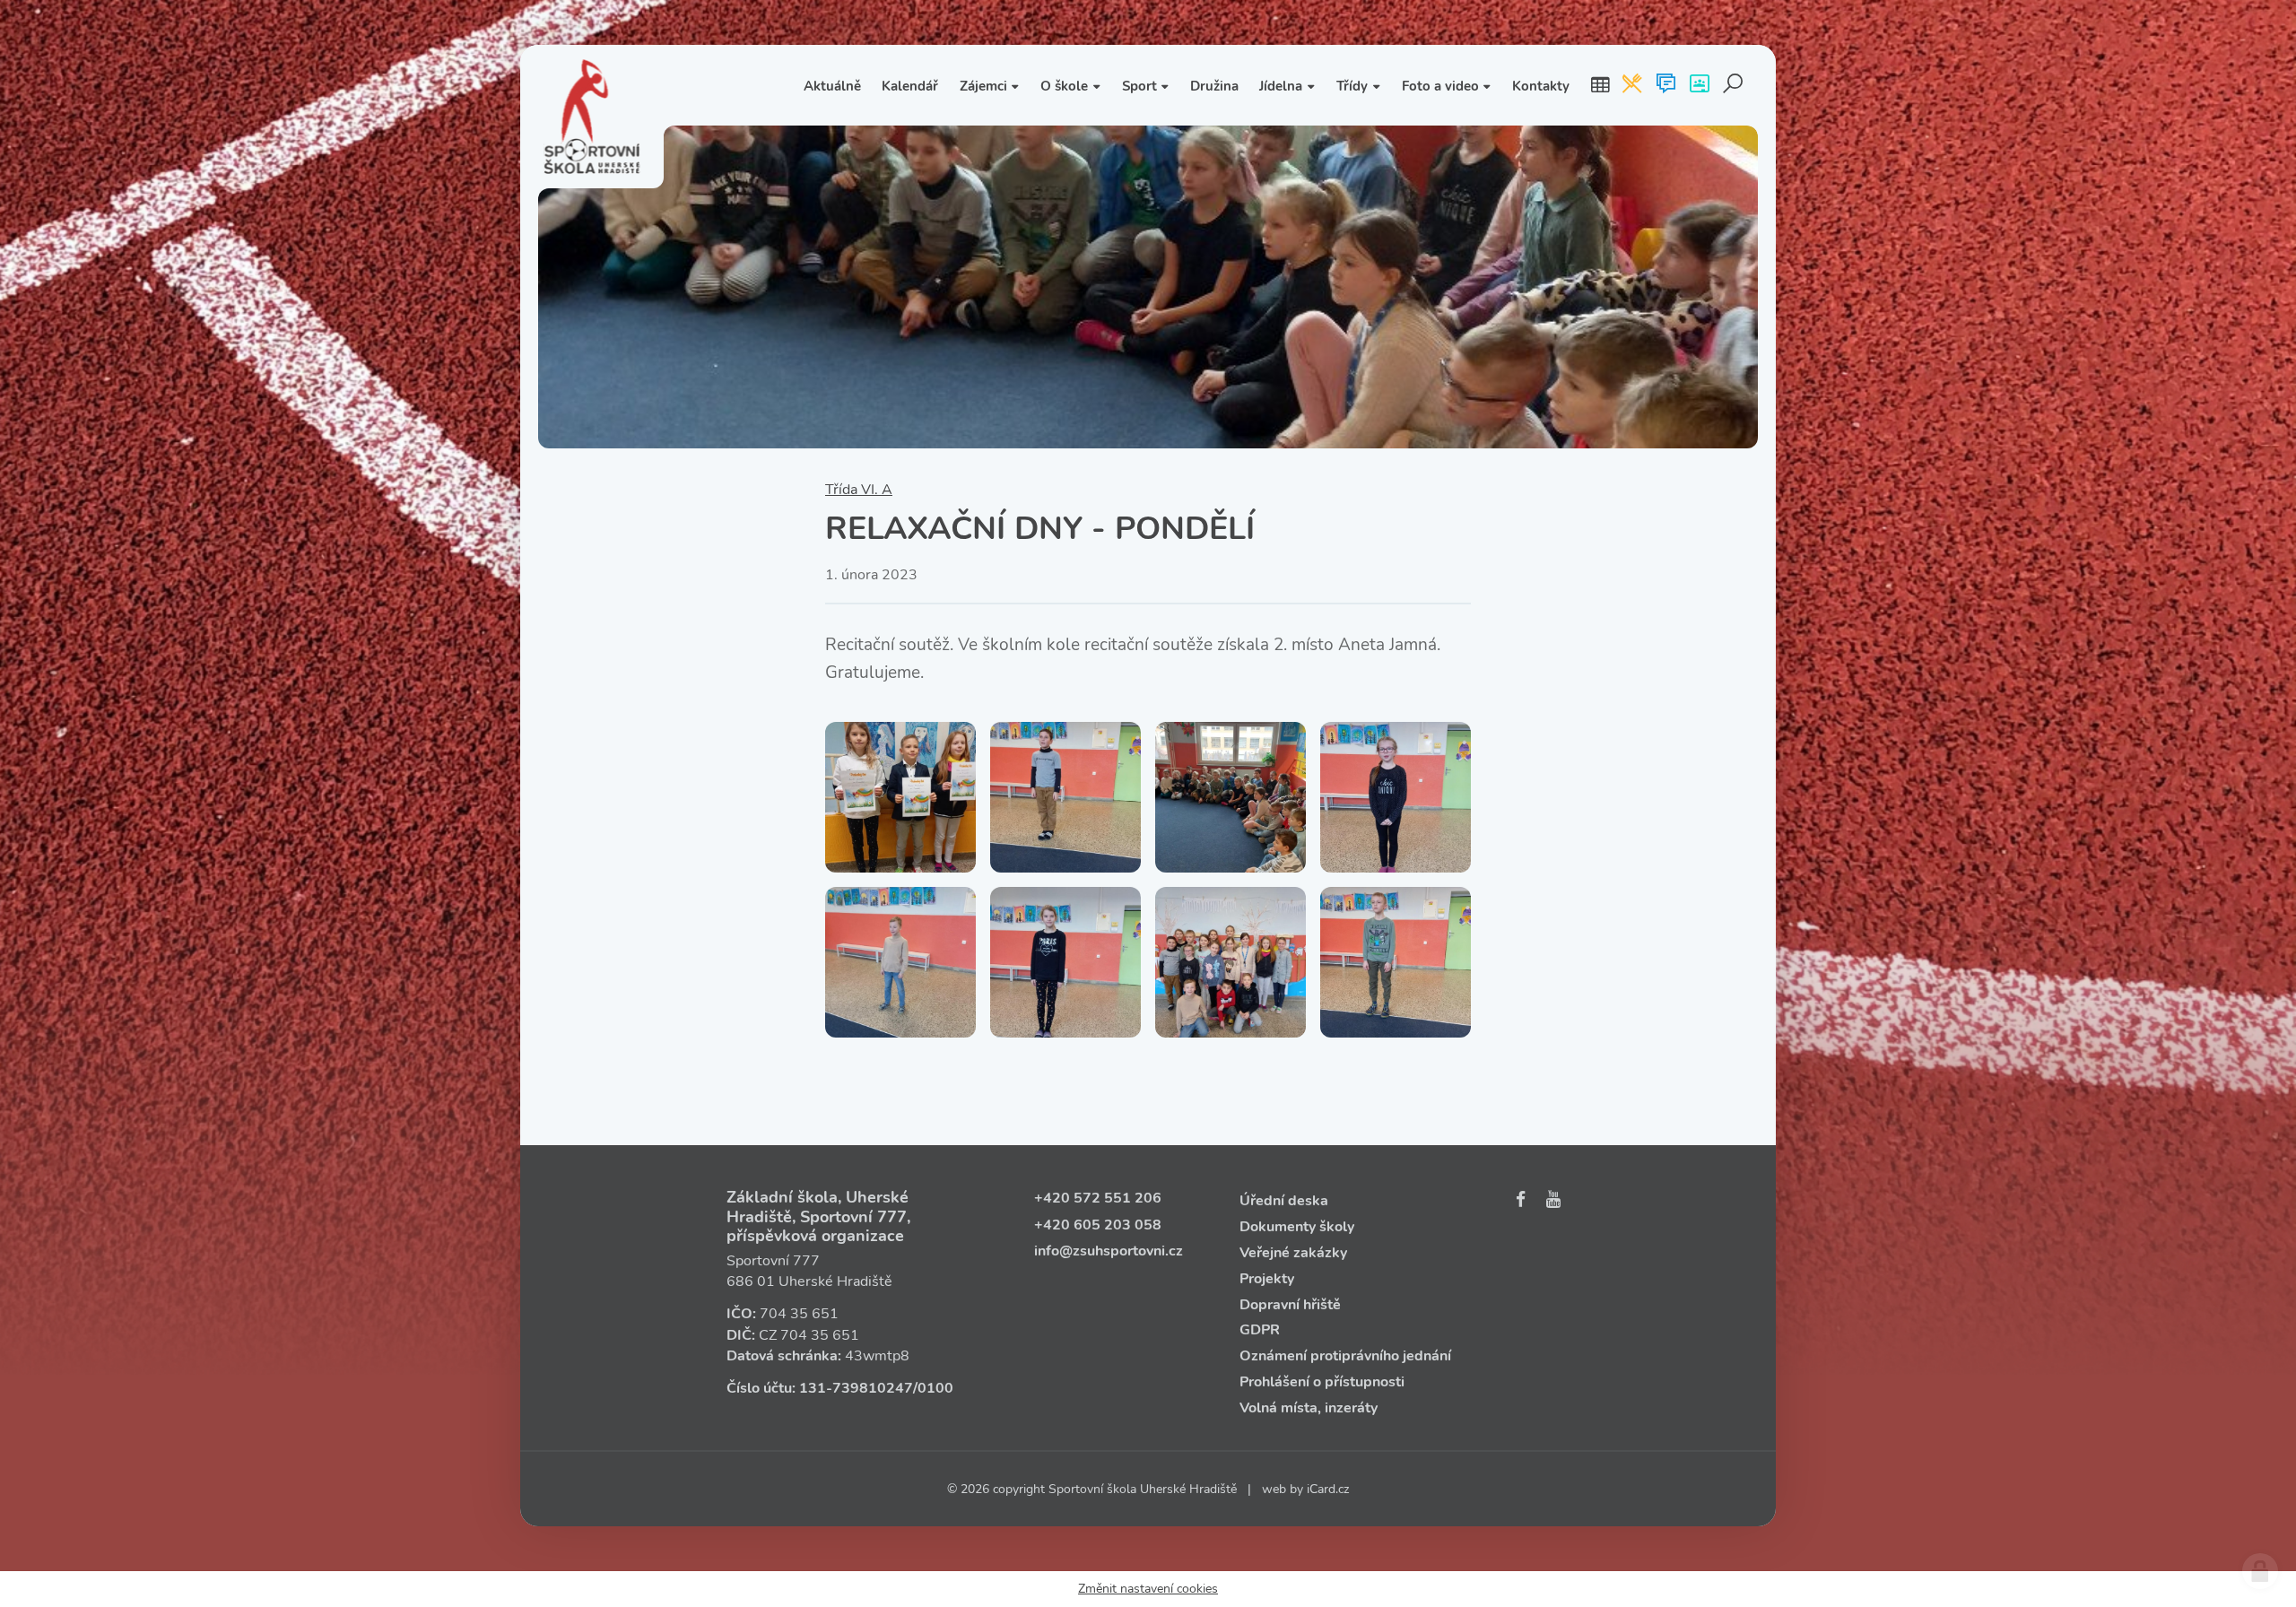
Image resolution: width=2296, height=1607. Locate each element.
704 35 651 (799, 1314)
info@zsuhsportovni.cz (1109, 1251)
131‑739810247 (856, 1388)
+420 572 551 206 (1098, 1198)
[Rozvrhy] (1600, 85)
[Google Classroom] (1699, 85)
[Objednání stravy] (1632, 85)
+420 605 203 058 (1098, 1225)
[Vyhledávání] (1733, 85)
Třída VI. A (859, 490)
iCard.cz (1328, 1489)
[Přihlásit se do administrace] (2260, 1571)
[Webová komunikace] (1666, 85)
